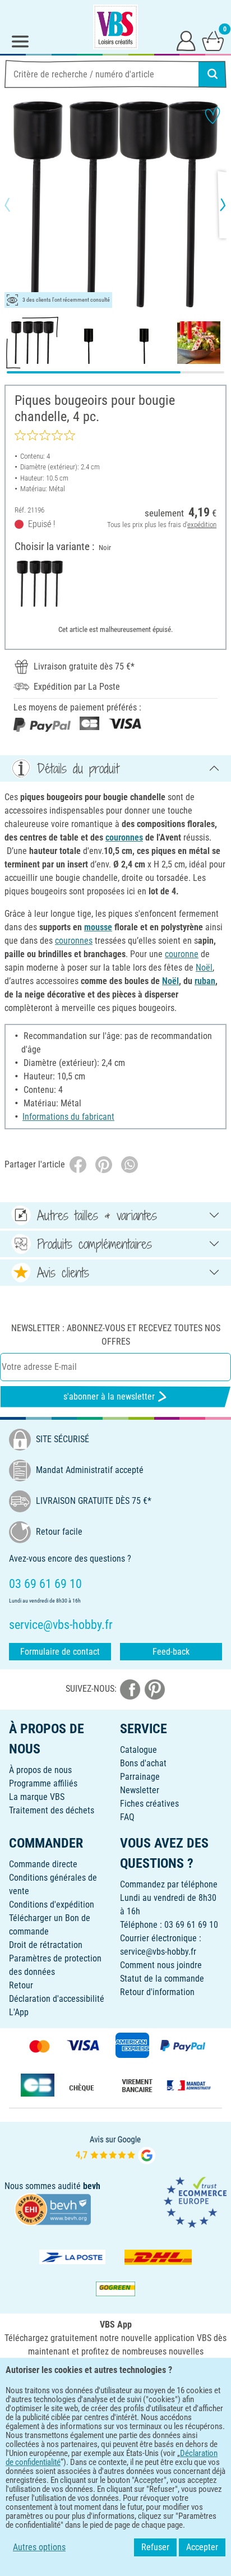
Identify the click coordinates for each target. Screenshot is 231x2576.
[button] (17, 205)
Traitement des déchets (52, 1810)
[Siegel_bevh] (53, 2208)
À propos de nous (40, 1770)
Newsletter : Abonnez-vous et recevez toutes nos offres (116, 1335)
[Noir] (40, 584)
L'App (19, 2012)
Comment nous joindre (161, 1965)
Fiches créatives (149, 1804)
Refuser (155, 2547)
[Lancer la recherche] (212, 74)
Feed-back (171, 1652)
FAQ (127, 1817)
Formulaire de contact (60, 1652)
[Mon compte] (186, 40)
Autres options (39, 2547)
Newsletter (140, 1790)
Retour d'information (157, 1992)
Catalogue (138, 1750)
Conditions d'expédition (52, 1905)
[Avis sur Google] (115, 2148)
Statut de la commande (162, 1979)
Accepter (202, 2547)
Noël (204, 968)
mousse (98, 927)
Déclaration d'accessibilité (57, 1999)
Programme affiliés (43, 1783)
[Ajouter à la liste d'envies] (212, 116)
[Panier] (213, 40)
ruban (205, 981)
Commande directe (43, 1864)
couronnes (124, 837)
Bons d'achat (143, 1763)
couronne (182, 954)
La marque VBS (37, 1797)
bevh (92, 2186)
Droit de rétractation (46, 1945)
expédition (202, 525)
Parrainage (140, 1777)
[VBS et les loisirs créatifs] (115, 27)
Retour (21, 1985)
